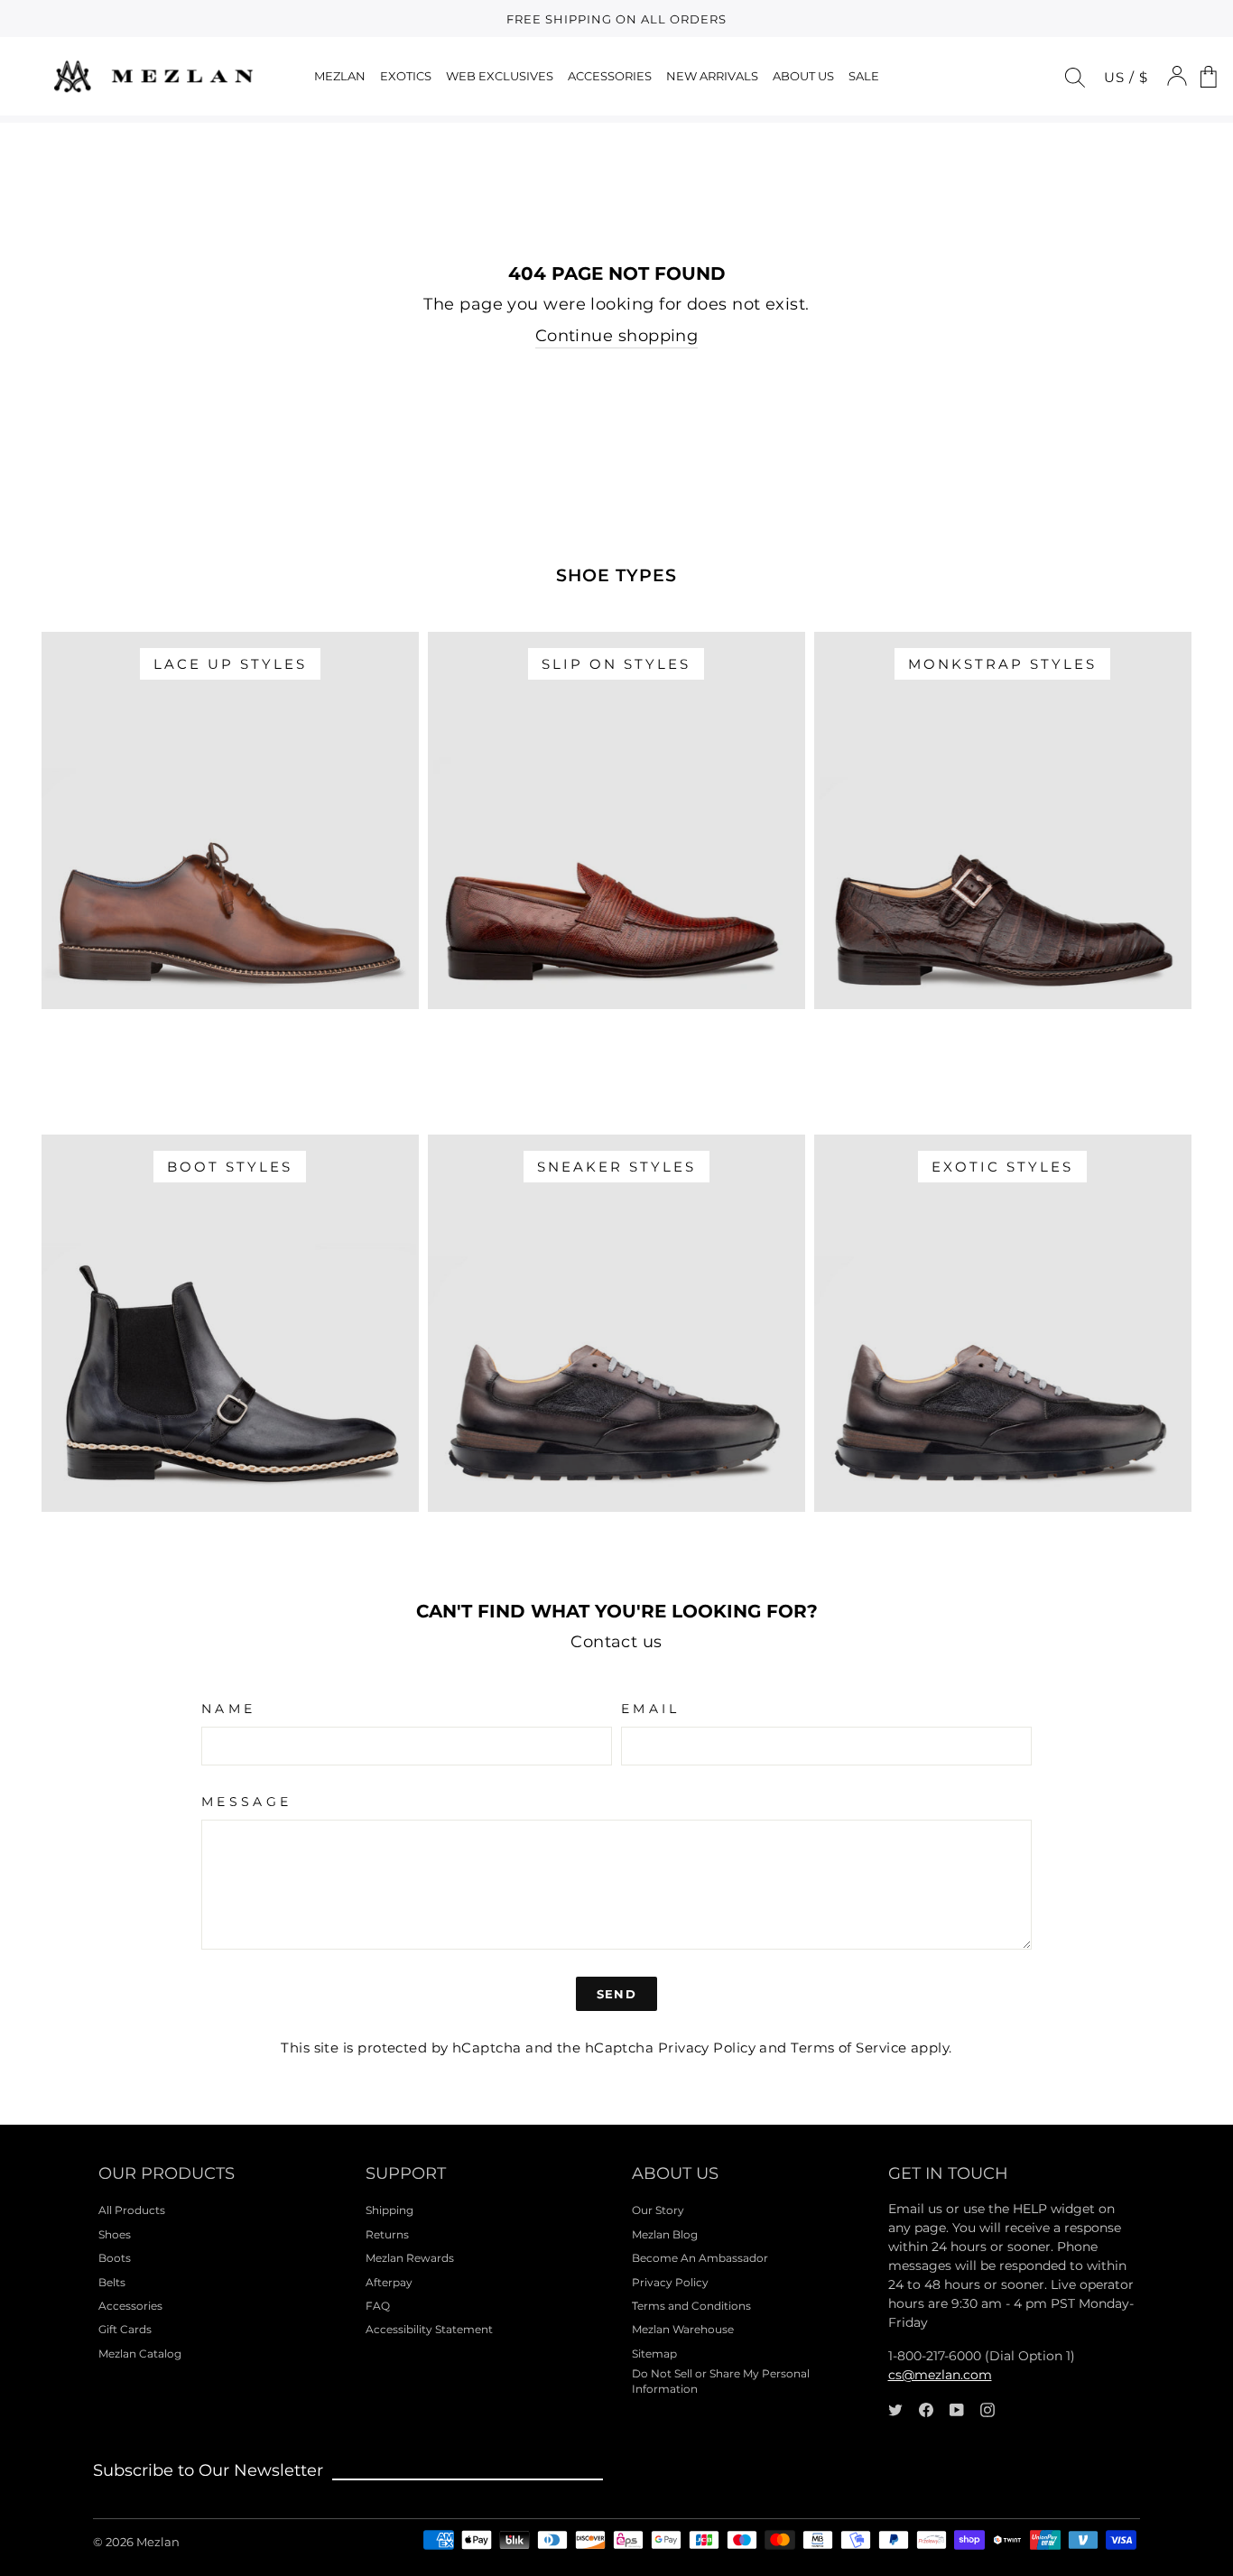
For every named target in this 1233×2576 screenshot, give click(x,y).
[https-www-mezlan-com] (153, 76)
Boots (115, 2258)
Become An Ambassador (700, 2258)
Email (651, 1709)
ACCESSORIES (610, 76)
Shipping (389, 2210)
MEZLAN (340, 76)
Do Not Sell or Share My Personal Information (721, 2381)
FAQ (378, 2306)
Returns (387, 2234)
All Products (132, 2210)
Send (616, 1994)
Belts (112, 2282)
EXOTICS (406, 76)
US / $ (1126, 77)
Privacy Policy (707, 2048)
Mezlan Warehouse (683, 2329)
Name (228, 1709)
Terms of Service (848, 2048)
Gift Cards (125, 2329)
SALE (864, 76)
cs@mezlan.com (940, 2375)
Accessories (130, 2306)
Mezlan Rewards (410, 2258)
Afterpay (389, 2282)
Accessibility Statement (429, 2329)
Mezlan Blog (665, 2234)
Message (246, 1802)
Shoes (115, 2234)
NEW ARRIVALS (712, 76)
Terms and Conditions (691, 2306)
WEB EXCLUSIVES (500, 76)
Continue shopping (617, 336)
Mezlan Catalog (140, 2354)
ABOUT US (803, 76)
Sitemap (654, 2354)
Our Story (658, 2210)
